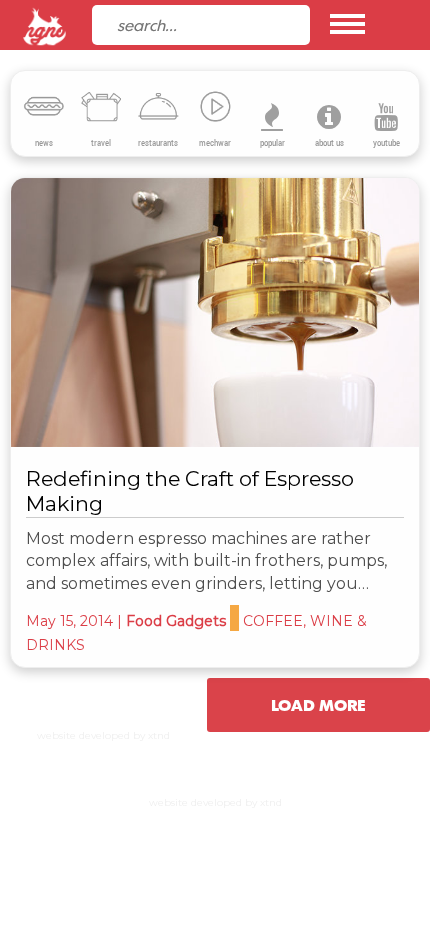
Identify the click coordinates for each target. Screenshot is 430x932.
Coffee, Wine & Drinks (144, 333)
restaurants (158, 143)
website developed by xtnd (103, 735)
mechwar (215, 143)
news (44, 143)
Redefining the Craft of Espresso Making (190, 491)
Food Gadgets (176, 621)
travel (101, 143)
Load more (318, 705)
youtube (386, 143)
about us (329, 143)
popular (272, 143)
